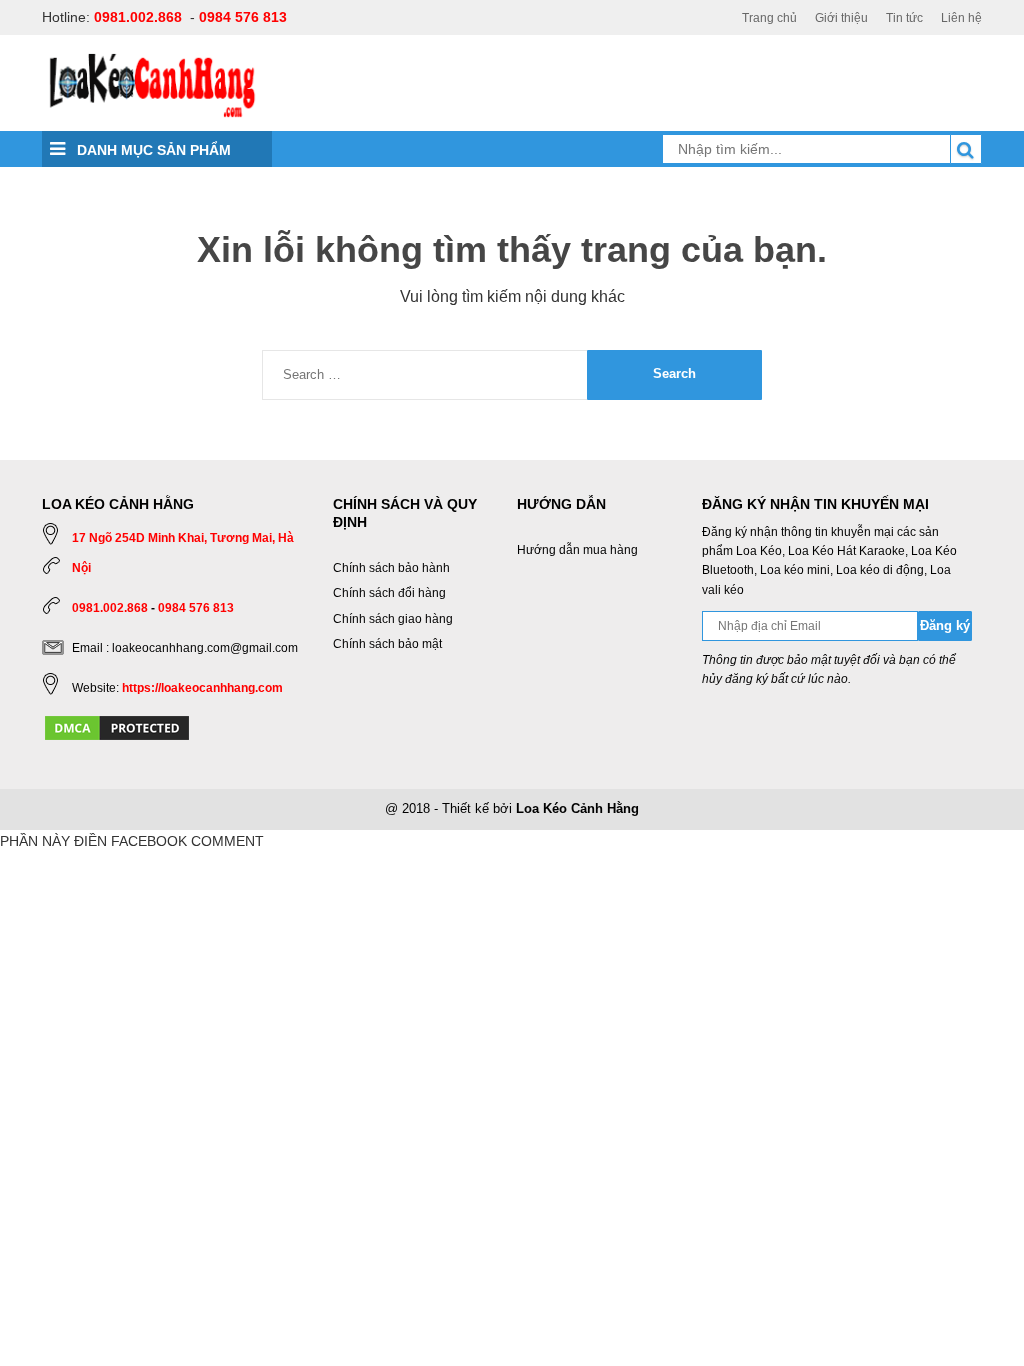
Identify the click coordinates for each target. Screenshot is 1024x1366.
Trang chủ (769, 18)
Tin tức (904, 18)
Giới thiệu (841, 18)
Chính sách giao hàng (393, 619)
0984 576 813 (243, 17)
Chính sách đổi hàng (389, 593)
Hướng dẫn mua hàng (577, 550)
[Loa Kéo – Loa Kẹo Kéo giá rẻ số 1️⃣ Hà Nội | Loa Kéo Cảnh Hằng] (152, 84)
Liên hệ (961, 18)
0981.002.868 (138, 17)
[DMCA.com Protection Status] (117, 727)
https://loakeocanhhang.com (202, 688)
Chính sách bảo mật (387, 644)
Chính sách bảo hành (391, 568)
